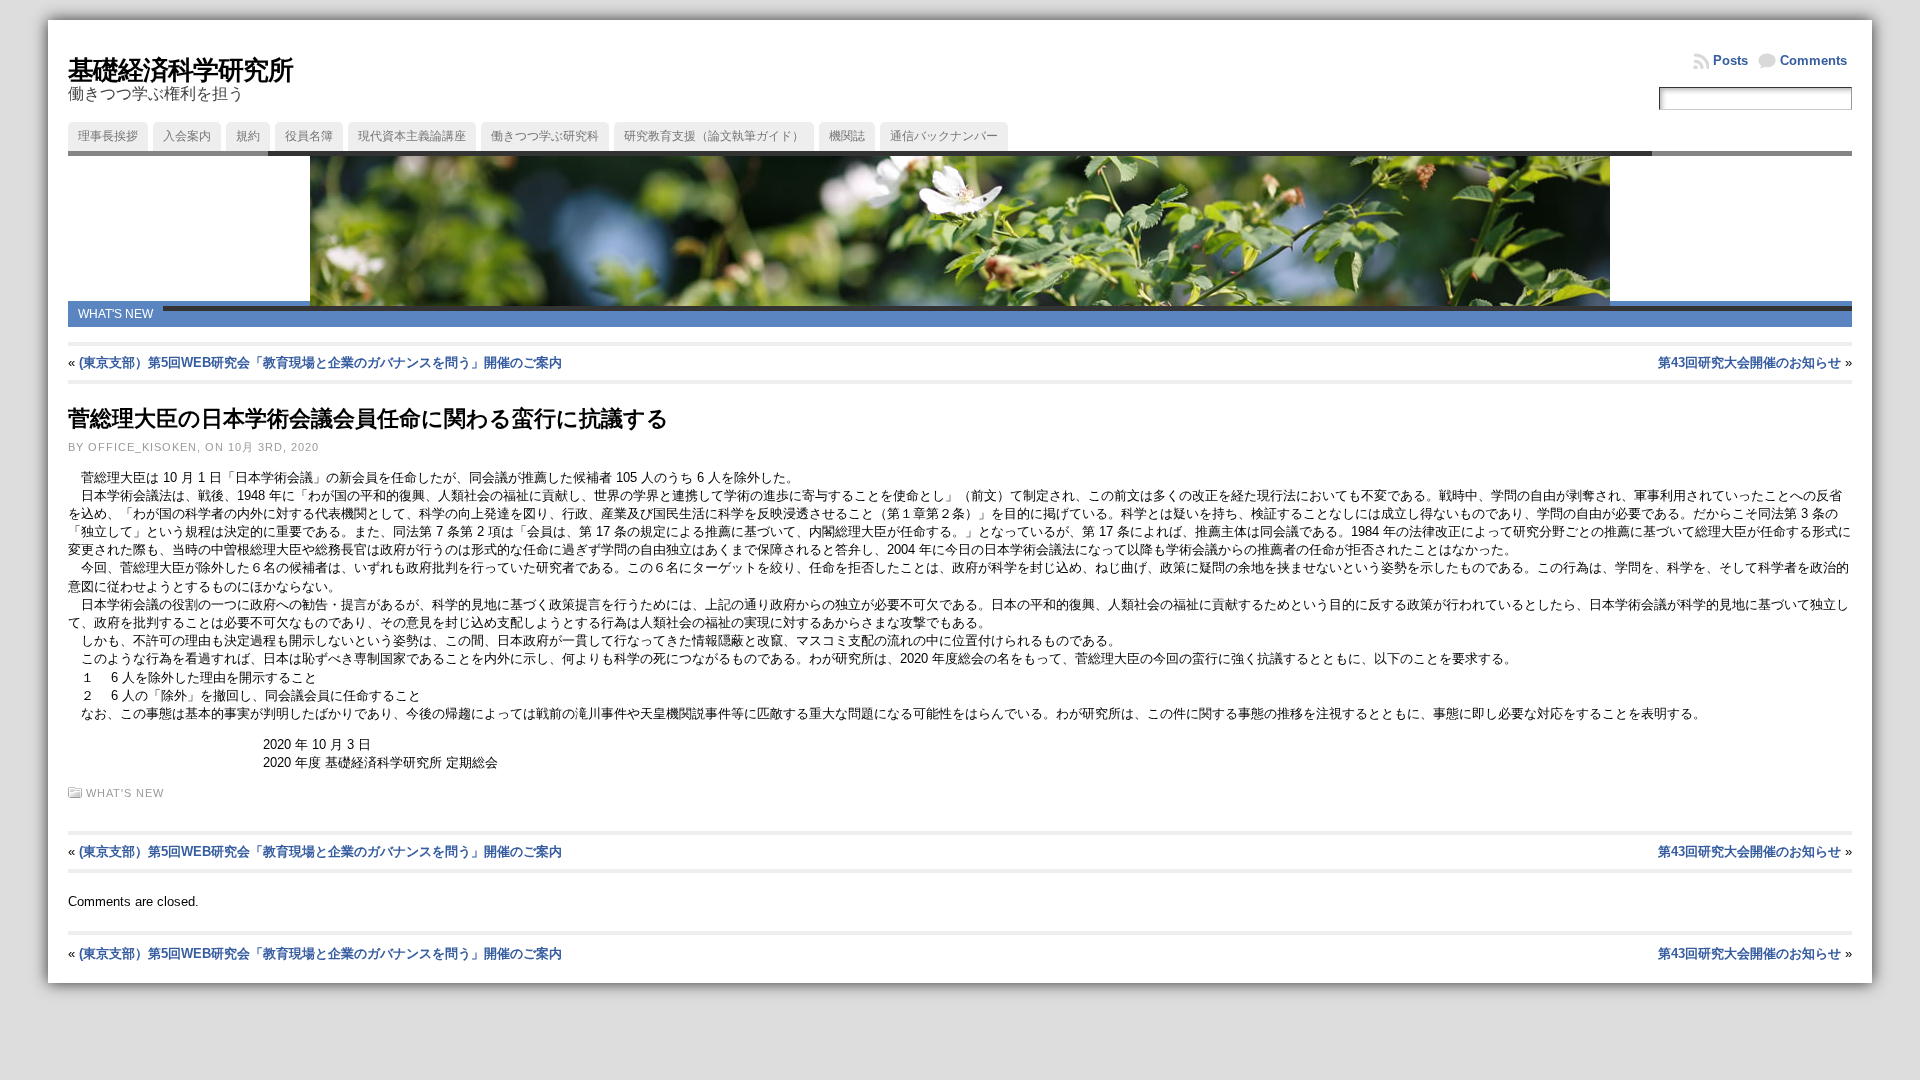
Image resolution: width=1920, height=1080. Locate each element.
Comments (1813, 60)
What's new (115, 314)
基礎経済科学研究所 (180, 70)
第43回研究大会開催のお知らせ (1749, 362)
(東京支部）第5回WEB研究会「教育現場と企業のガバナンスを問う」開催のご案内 (320, 362)
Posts (1730, 60)
